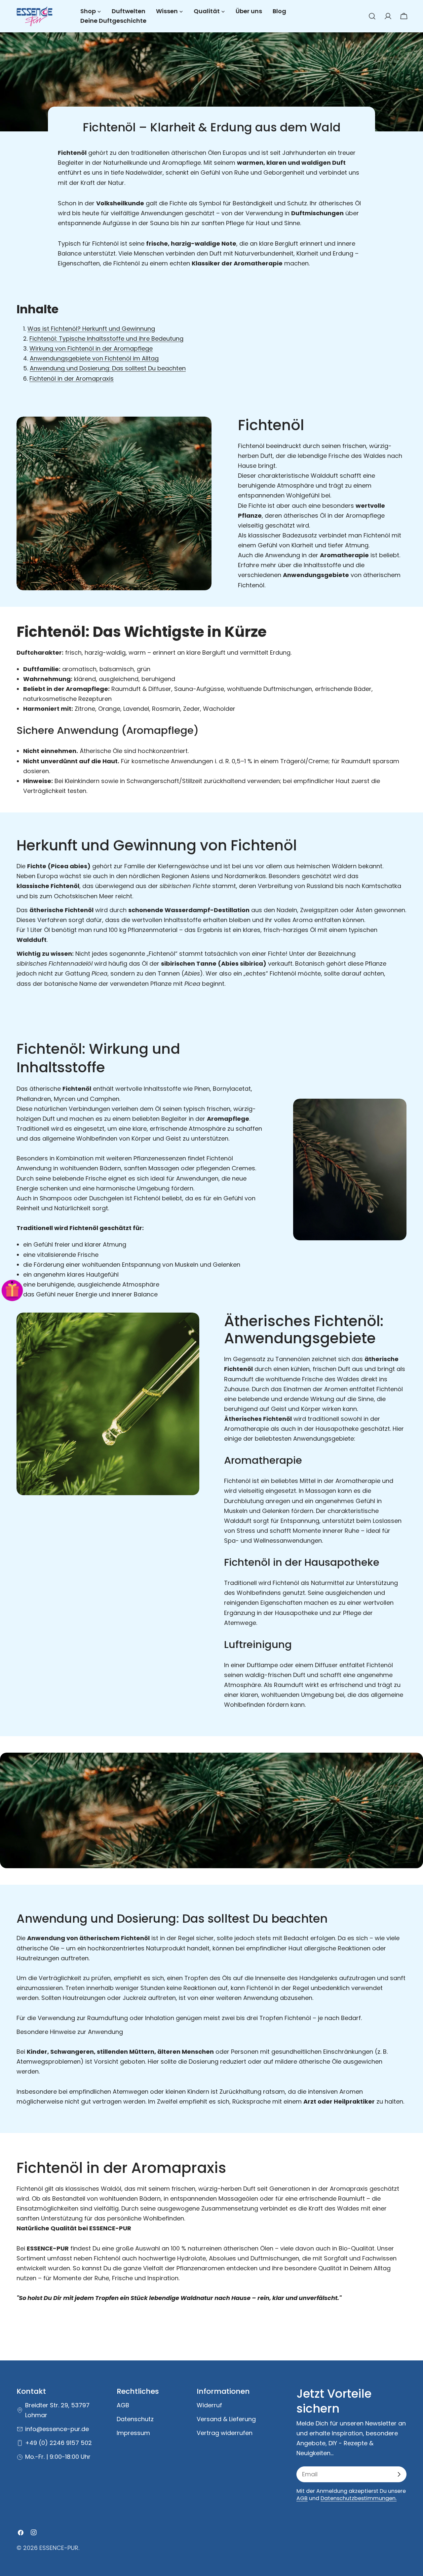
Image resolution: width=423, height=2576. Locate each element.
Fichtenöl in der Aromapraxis (72, 378)
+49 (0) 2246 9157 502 (58, 2443)
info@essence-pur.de (57, 2429)
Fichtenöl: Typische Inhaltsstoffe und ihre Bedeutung (106, 339)
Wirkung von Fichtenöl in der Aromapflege (91, 348)
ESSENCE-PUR (59, 2548)
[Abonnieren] (399, 2474)
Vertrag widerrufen (225, 2433)
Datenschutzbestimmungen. (359, 2498)
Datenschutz (135, 2419)
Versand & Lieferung (226, 2419)
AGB (123, 2405)
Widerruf (209, 2405)
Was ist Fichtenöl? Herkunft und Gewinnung (91, 329)
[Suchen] (372, 16)
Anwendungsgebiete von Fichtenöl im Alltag (94, 358)
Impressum (133, 2433)
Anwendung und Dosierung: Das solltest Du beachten (108, 368)
